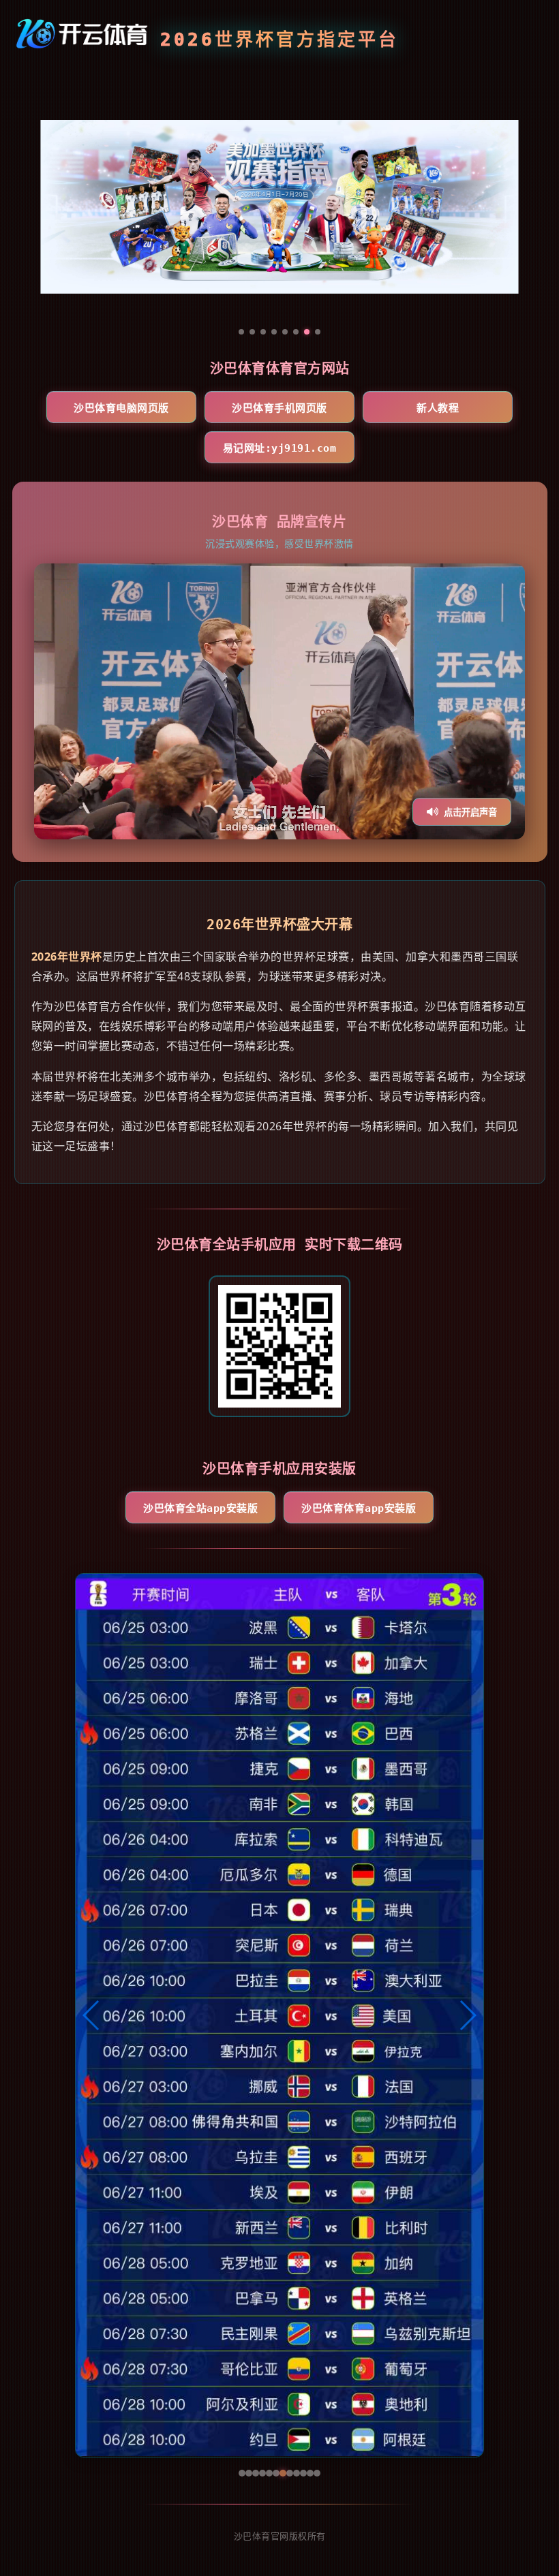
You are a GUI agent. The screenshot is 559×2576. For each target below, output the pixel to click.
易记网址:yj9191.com (280, 448)
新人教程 (438, 408)
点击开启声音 (470, 812)
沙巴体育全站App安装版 (200, 1508)
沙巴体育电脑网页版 (121, 408)
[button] (92, 2015)
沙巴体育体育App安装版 (359, 1508)
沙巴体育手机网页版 (279, 408)
